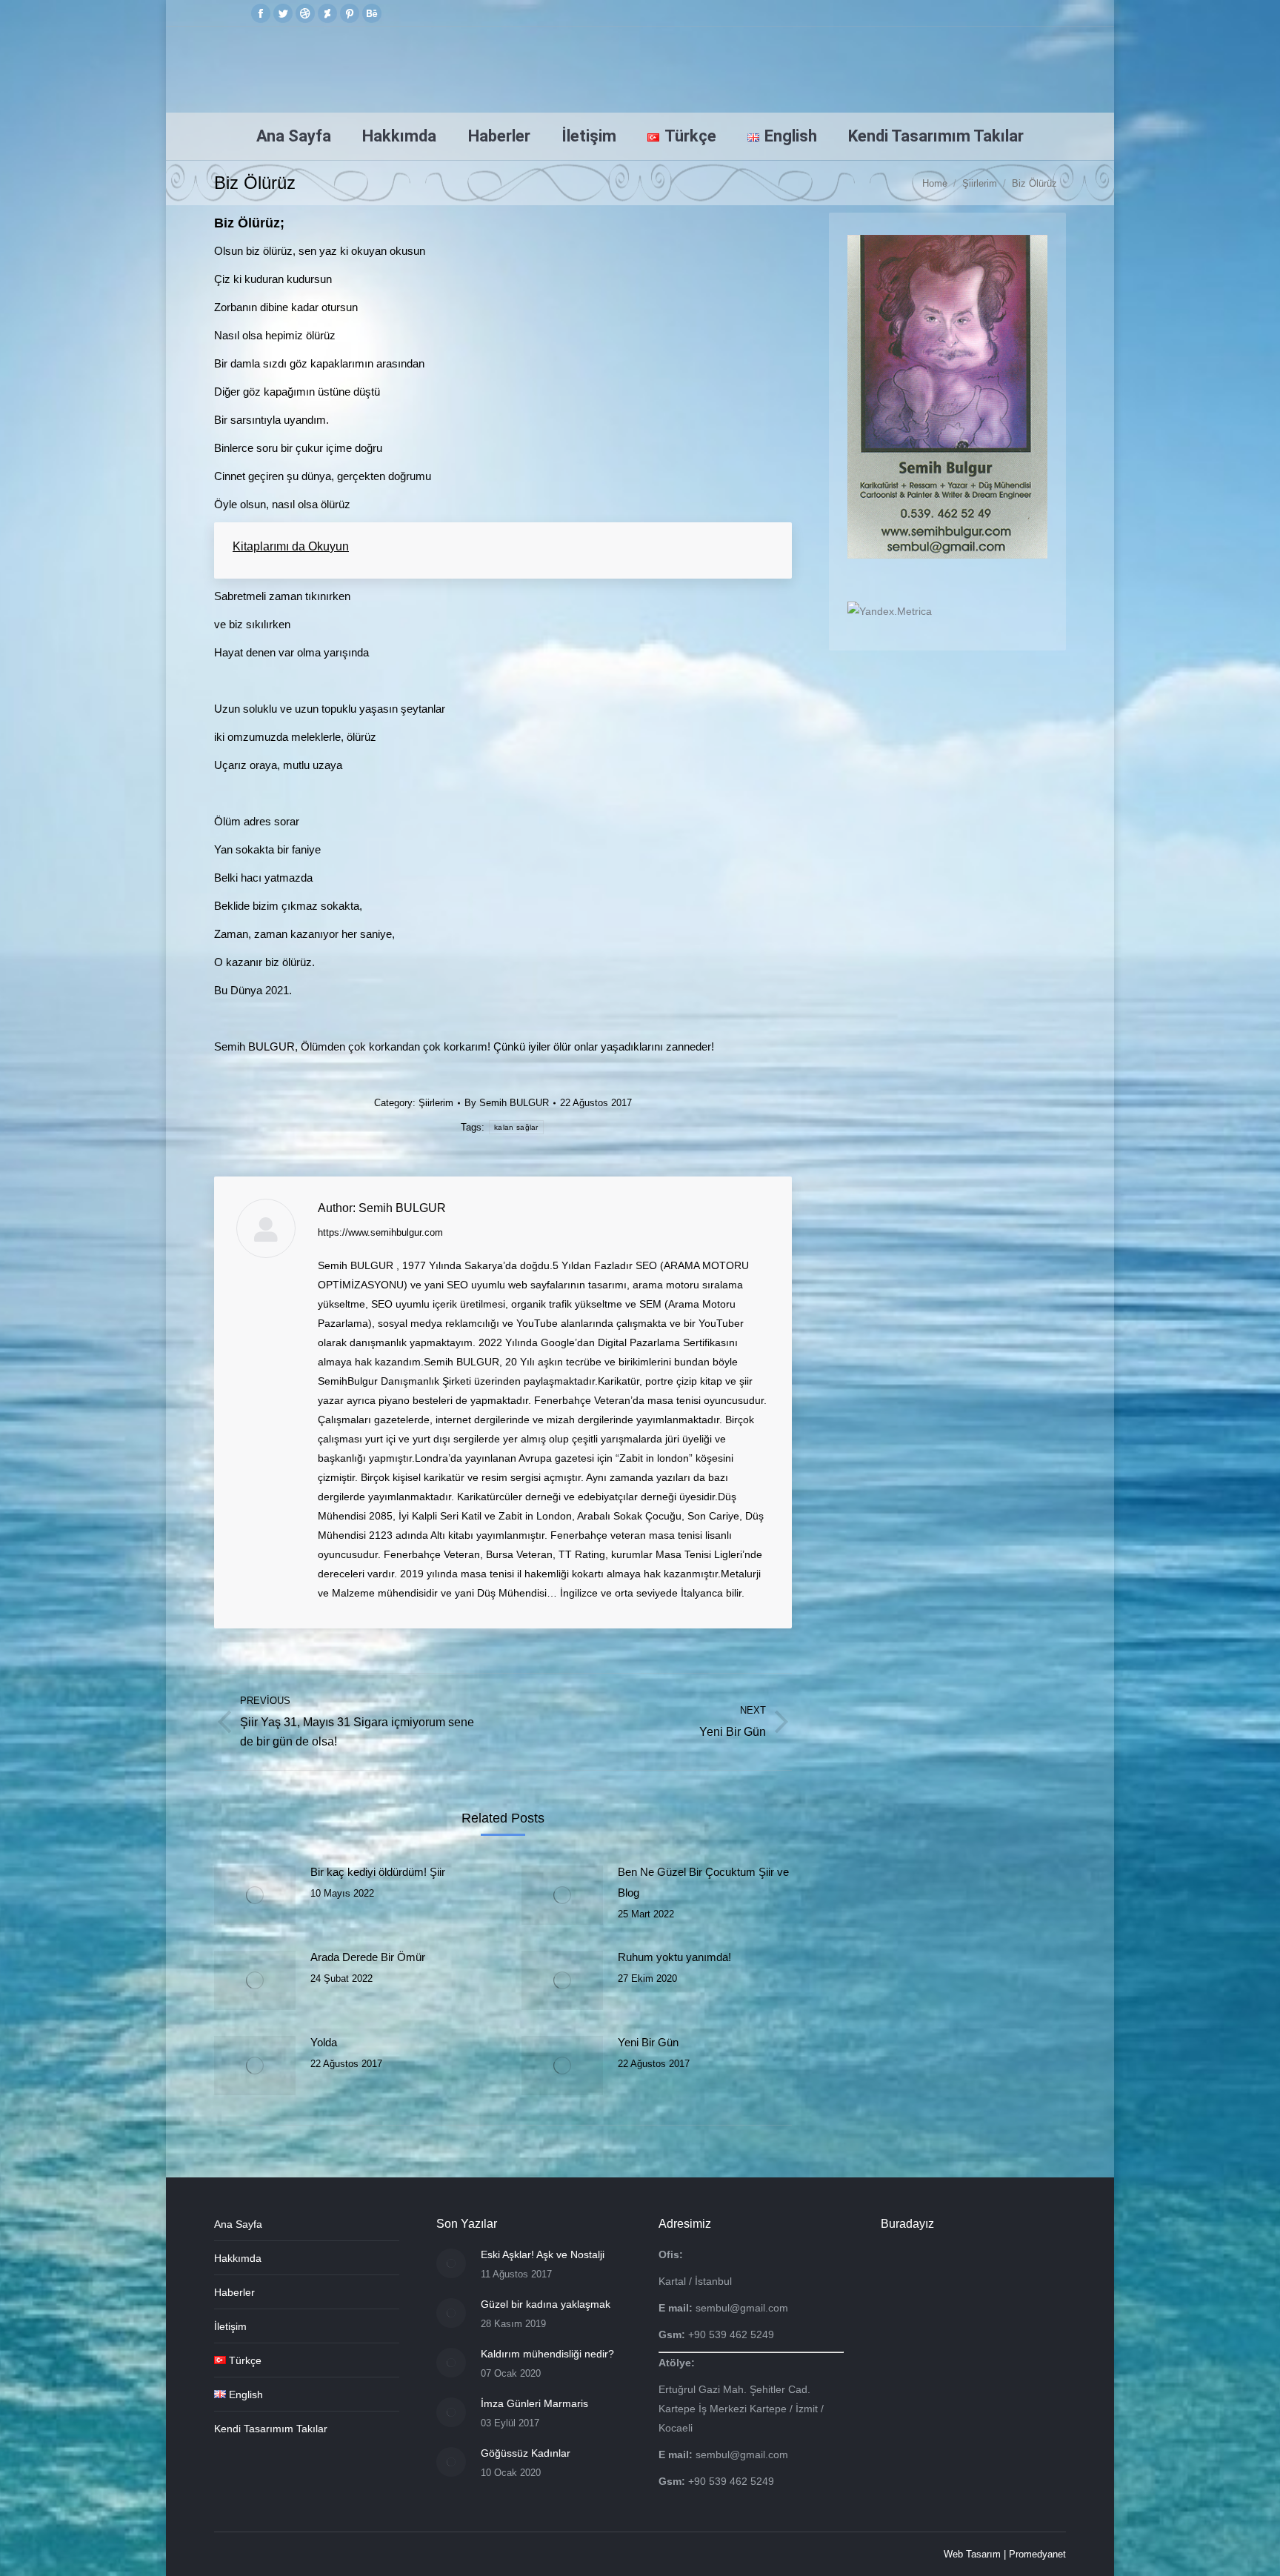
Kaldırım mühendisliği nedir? (547, 2354)
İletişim (230, 2326)
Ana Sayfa (238, 2224)
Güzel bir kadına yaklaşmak (546, 2304)
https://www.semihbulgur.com (380, 1232)
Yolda (324, 2042)
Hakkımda (238, 2258)
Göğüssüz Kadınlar (526, 2453)
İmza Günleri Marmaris (534, 2403)
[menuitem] (294, 136)
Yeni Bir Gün (648, 2042)
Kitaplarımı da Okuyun (291, 546)
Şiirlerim (436, 1103)
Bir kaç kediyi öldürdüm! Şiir (378, 1872)
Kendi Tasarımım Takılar (271, 2429)
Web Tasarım (972, 2554)
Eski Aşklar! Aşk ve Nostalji (543, 2254)
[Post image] (255, 1895)
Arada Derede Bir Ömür (368, 1957)
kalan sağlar (516, 1127)
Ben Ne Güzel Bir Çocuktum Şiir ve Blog (703, 1882)
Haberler (234, 2292)
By (507, 1103)
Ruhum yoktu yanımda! (674, 1957)
